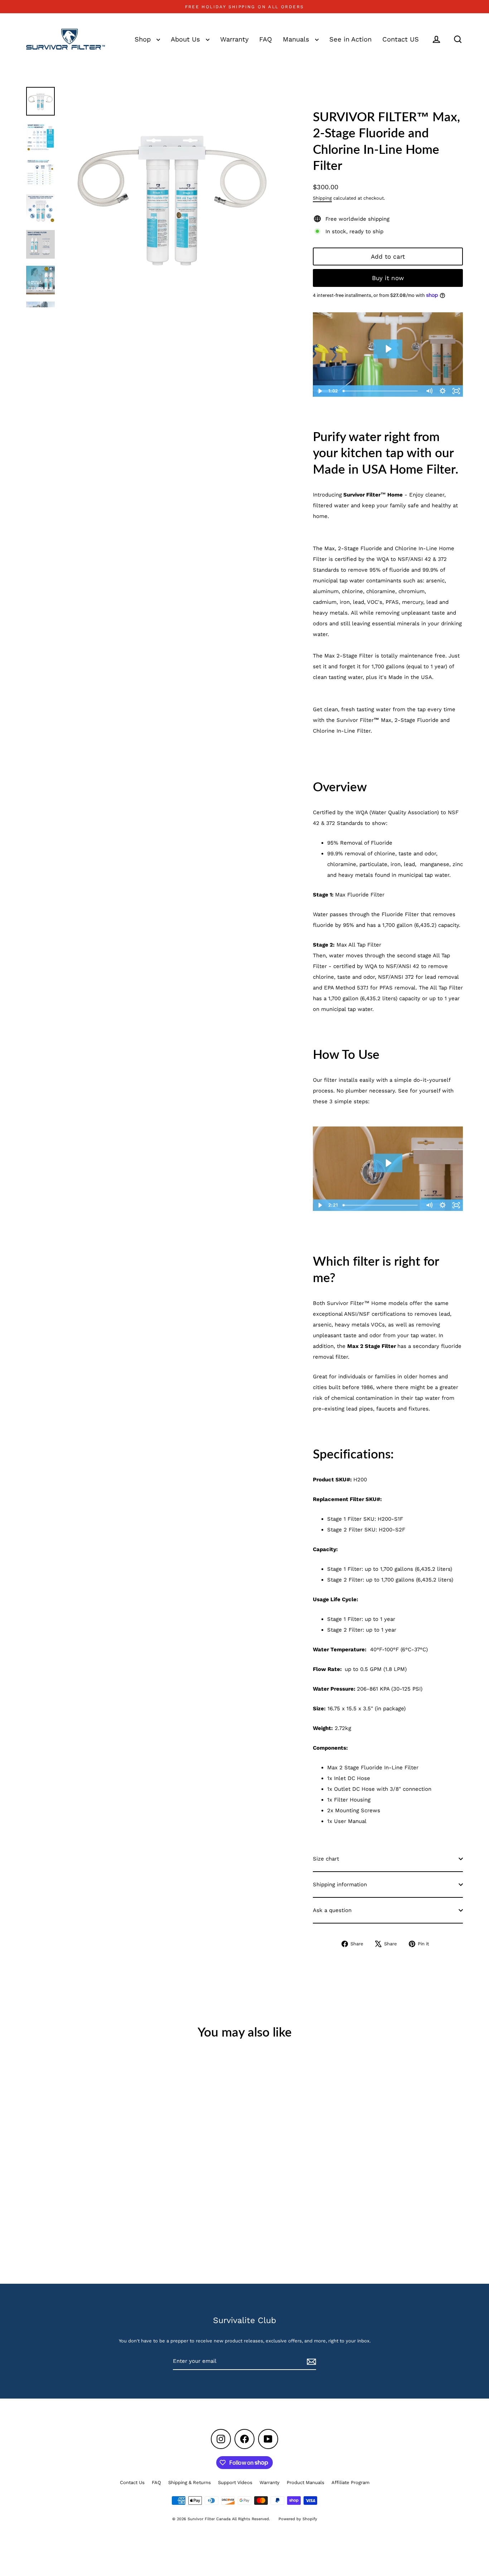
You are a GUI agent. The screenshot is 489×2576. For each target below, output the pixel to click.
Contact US (401, 39)
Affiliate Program (350, 2482)
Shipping (322, 198)
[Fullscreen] (456, 391)
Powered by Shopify (298, 2519)
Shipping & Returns (190, 2482)
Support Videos (235, 2482)
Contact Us (132, 2482)
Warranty (234, 39)
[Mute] (429, 391)
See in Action (350, 39)
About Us (187, 39)
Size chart (326, 1859)
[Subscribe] (310, 2361)
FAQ (266, 39)
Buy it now (388, 278)
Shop (144, 39)
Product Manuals (306, 2482)
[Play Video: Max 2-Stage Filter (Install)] (388, 1163)
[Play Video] (320, 391)
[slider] (381, 391)
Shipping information (340, 1885)
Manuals (297, 39)
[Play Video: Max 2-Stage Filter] (388, 349)
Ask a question (332, 1910)
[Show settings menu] (442, 391)
